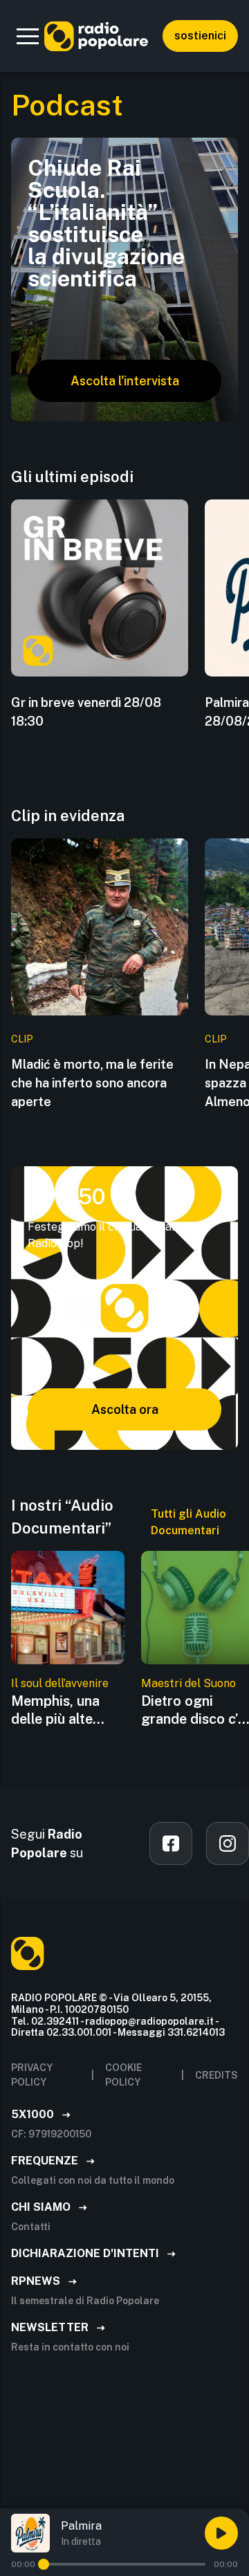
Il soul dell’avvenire (60, 1683)
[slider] (44, 2564)
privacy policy (32, 2075)
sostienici (200, 36)
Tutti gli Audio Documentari (188, 1522)
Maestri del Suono (188, 1683)
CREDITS (216, 2075)
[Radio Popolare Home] (96, 36)
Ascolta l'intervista (125, 381)
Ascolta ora (125, 1409)
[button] (28, 36)
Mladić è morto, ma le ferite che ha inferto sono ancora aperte (92, 1083)
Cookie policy (123, 2075)
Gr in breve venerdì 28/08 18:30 (86, 712)
